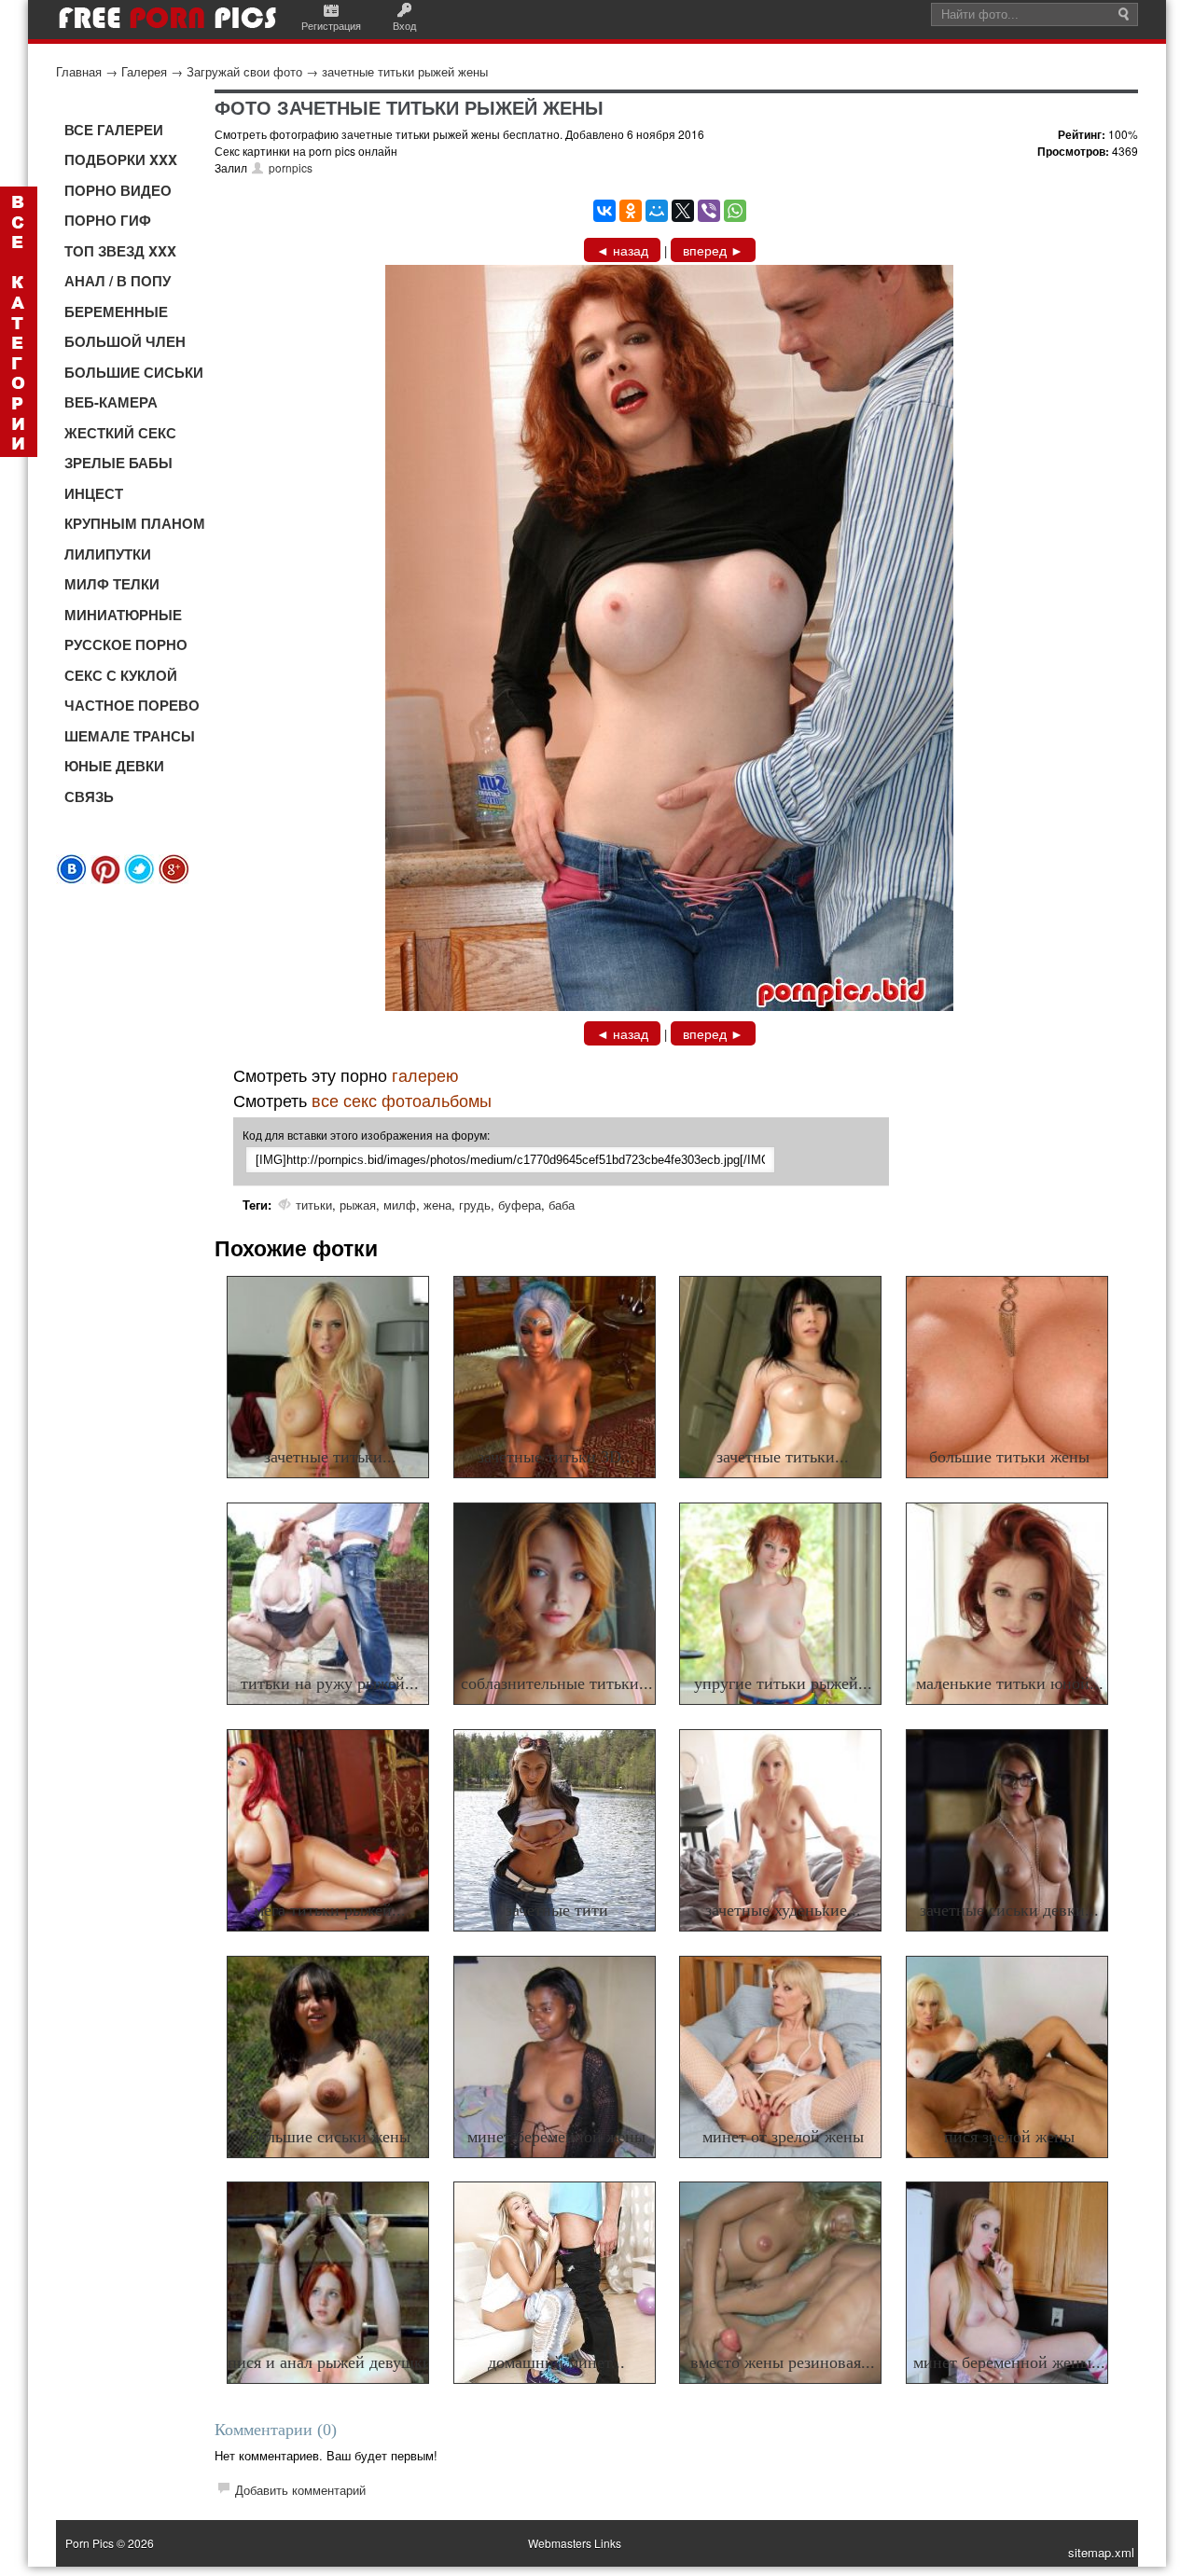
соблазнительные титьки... (557, 1683)
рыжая (358, 1205)
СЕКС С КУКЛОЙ (121, 675)
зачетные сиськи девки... (1009, 1910)
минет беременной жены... (1009, 2362)
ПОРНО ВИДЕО (118, 190)
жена (437, 1205)
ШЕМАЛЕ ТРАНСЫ (130, 736)
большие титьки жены (1009, 1457)
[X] (683, 211)
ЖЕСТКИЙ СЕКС (120, 433)
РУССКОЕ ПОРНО (126, 644)
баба (562, 1205)
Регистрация (331, 25)
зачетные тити (557, 1910)
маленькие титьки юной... (1010, 1683)
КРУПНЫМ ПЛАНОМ (135, 523)
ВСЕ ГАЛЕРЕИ (114, 130)
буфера (520, 1205)
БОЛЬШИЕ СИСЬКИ (134, 372)
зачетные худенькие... (783, 1910)
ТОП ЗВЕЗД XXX (120, 251)
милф (400, 1205)
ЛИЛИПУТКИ (108, 554)
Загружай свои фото (244, 71)
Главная (79, 71)
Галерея (144, 71)
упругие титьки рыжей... (783, 1683)
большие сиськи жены (330, 2137)
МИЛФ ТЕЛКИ (112, 584)
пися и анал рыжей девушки (330, 2362)
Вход (404, 25)
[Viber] (709, 211)
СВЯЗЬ (89, 796)
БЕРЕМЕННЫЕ (116, 312)
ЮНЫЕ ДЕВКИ (114, 766)
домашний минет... (556, 2362)
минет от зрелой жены (783, 2137)
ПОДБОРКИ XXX (121, 159)
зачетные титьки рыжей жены (405, 71)
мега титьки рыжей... (330, 1910)
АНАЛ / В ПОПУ (118, 281)
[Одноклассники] (631, 211)
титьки (314, 1205)
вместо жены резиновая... (783, 2362)
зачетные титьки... (330, 1457)
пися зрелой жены (1009, 2137)
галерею (425, 1074)
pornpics (291, 167)
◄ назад (622, 250)
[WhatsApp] (735, 211)
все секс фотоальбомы (402, 1100)
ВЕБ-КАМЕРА (111, 402)
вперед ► (713, 250)
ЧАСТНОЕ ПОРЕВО (132, 705)
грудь (475, 1205)
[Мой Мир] (657, 211)
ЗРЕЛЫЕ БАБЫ (118, 463)
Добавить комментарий (300, 2490)
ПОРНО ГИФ (108, 220)
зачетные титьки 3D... (556, 1457)
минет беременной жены (556, 2137)
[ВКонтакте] (604, 211)
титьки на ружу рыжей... (330, 1683)
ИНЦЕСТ (94, 493)
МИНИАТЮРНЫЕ (123, 615)
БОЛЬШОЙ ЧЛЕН (125, 341)
